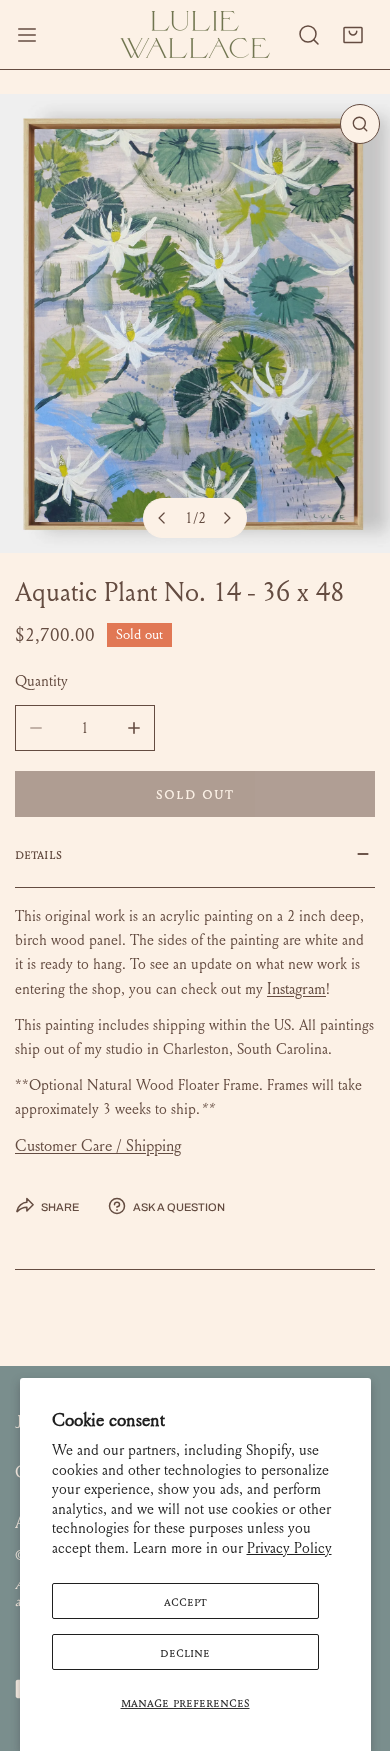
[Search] (309, 35)
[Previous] (163, 518)
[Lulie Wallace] (195, 34)
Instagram (296, 988)
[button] (353, 35)
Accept (185, 1601)
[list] (195, 323)
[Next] (227, 518)
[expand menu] (27, 34)
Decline (185, 1652)
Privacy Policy (289, 1548)
